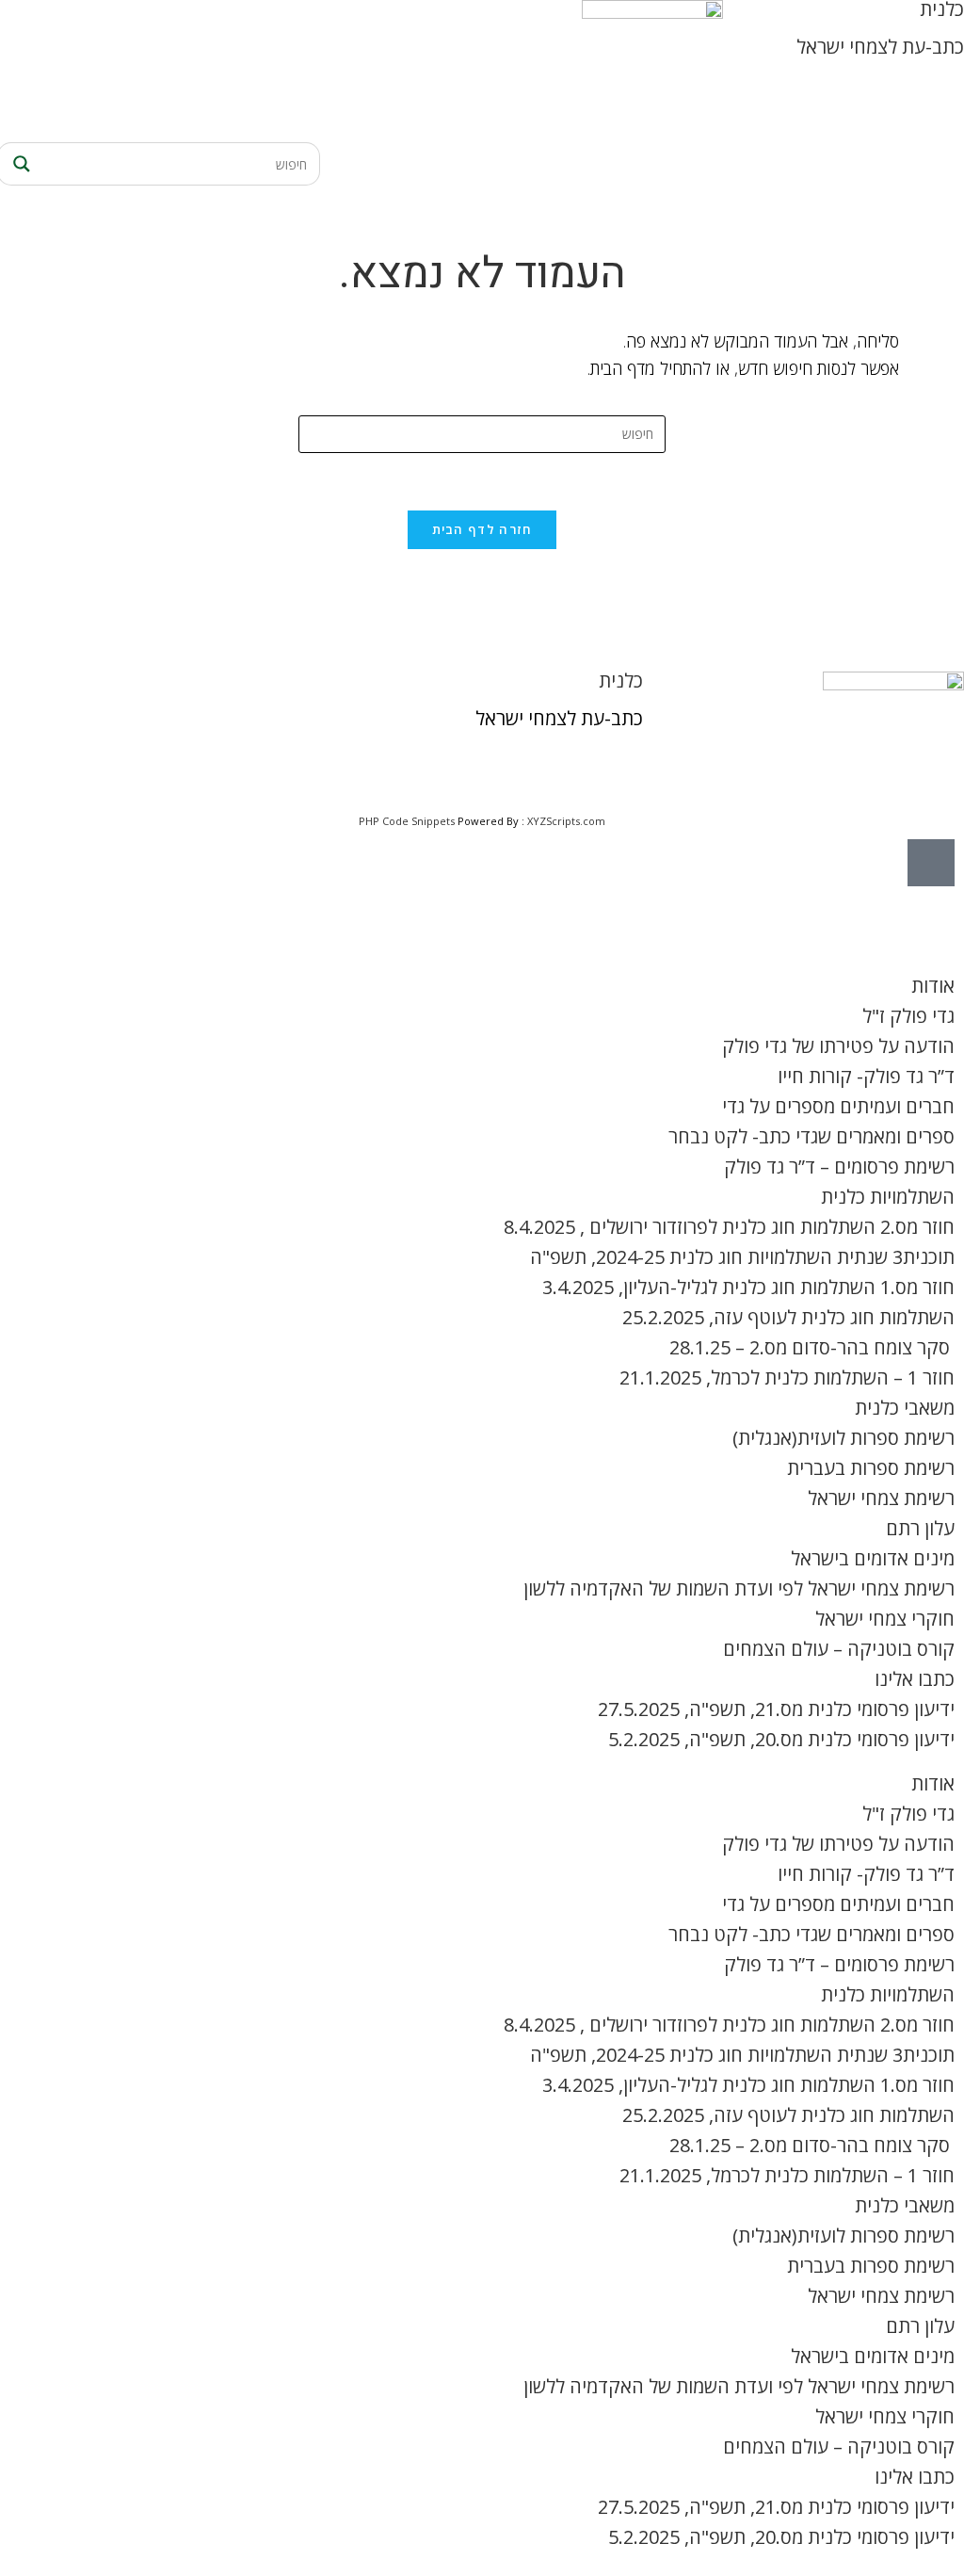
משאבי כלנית (905, 1408)
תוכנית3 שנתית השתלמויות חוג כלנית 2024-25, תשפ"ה (742, 1257)
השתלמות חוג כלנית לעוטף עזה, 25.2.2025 (788, 1317)
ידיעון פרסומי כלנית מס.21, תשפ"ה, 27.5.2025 (776, 1709)
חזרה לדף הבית (482, 529)
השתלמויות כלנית (888, 1197)
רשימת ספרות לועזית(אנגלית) (843, 1438)
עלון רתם (920, 1528)
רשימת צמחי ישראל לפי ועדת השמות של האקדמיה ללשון (739, 1588)
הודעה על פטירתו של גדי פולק (838, 1046)
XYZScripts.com (566, 821)
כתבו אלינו (915, 1679)
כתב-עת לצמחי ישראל (880, 47)
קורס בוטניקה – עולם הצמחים (839, 1649)
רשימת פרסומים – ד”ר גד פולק (839, 1166)
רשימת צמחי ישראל (881, 1498)
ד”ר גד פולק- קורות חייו (866, 1076)
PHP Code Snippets (407, 821)
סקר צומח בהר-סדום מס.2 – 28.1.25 (812, 1347)
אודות (933, 986)
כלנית (621, 680)
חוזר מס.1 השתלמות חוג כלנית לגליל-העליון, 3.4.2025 (748, 1287)
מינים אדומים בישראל (873, 1558)
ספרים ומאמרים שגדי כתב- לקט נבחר (811, 1136)
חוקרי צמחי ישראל (885, 1619)
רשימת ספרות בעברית (871, 1468)
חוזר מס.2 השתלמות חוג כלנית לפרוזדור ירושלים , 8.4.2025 (729, 1227)
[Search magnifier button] (19, 164)
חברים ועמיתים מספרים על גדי (838, 1106)
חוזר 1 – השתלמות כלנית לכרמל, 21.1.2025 (787, 1377)
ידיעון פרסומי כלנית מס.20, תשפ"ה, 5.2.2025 (781, 1739)
